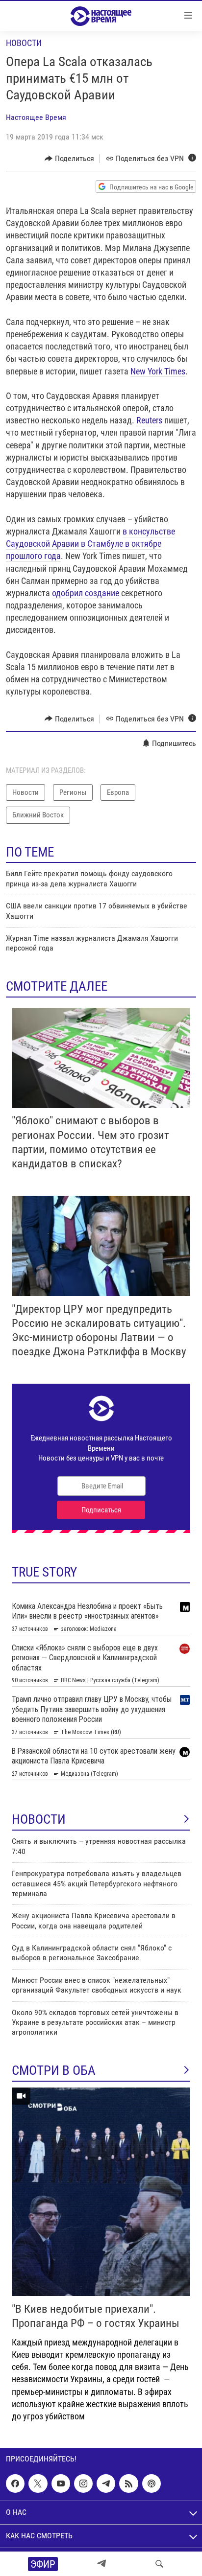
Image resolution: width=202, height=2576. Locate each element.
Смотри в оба (54, 2070)
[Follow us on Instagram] (83, 2483)
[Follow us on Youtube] (61, 2483)
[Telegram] (101, 2564)
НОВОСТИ (39, 1819)
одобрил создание (86, 593)
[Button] (69, 159)
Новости (24, 43)
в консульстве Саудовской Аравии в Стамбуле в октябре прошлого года (90, 544)
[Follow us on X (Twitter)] (38, 2483)
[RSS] (128, 2483)
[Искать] (159, 2564)
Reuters (149, 420)
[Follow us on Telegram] (106, 2483)
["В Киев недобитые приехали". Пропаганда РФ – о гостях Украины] (101, 2192)
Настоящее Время (36, 117)
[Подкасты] (151, 2483)
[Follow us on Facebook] (15, 2483)
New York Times (158, 371)
